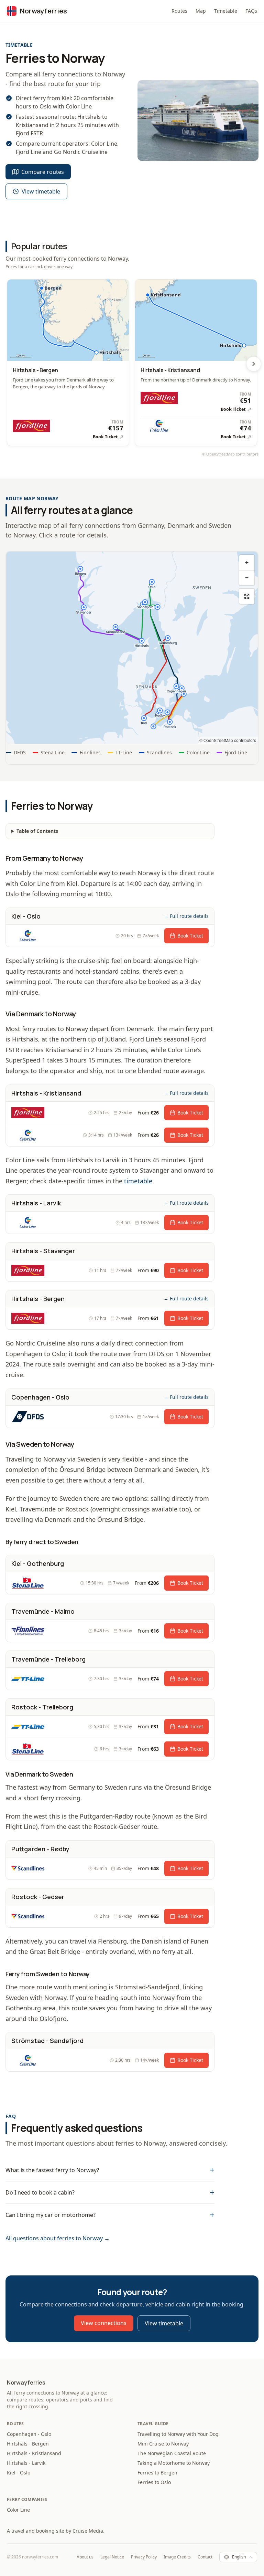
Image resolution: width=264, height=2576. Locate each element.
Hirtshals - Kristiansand (34, 2453)
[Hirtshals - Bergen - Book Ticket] (68, 363)
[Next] (254, 364)
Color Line (18, 2510)
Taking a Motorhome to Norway (174, 2463)
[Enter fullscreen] (247, 596)
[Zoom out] (247, 578)
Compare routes (43, 172)
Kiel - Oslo (19, 2473)
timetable (138, 1181)
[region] (132, 648)
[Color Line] (28, 936)
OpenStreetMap (221, 454)
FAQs (251, 11)
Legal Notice (112, 2557)
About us (85, 2557)
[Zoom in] (247, 563)
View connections (104, 2323)
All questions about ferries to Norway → (58, 2238)
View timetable (41, 191)
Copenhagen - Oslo (29, 2434)
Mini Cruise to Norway (163, 2444)
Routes (179, 11)
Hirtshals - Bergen (28, 2444)
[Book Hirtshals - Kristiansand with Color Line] (196, 428)
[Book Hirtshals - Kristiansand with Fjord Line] (196, 404)
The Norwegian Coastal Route (172, 2453)
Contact (205, 2557)
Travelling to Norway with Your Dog (178, 2434)
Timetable (226, 11)
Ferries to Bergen (157, 2473)
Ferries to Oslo (154, 2482)
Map (201, 11)
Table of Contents (37, 831)
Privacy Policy (144, 2557)
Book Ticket (190, 936)
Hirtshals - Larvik (26, 2463)
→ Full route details (186, 916)
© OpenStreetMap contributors (228, 740)
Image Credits (177, 2557)
